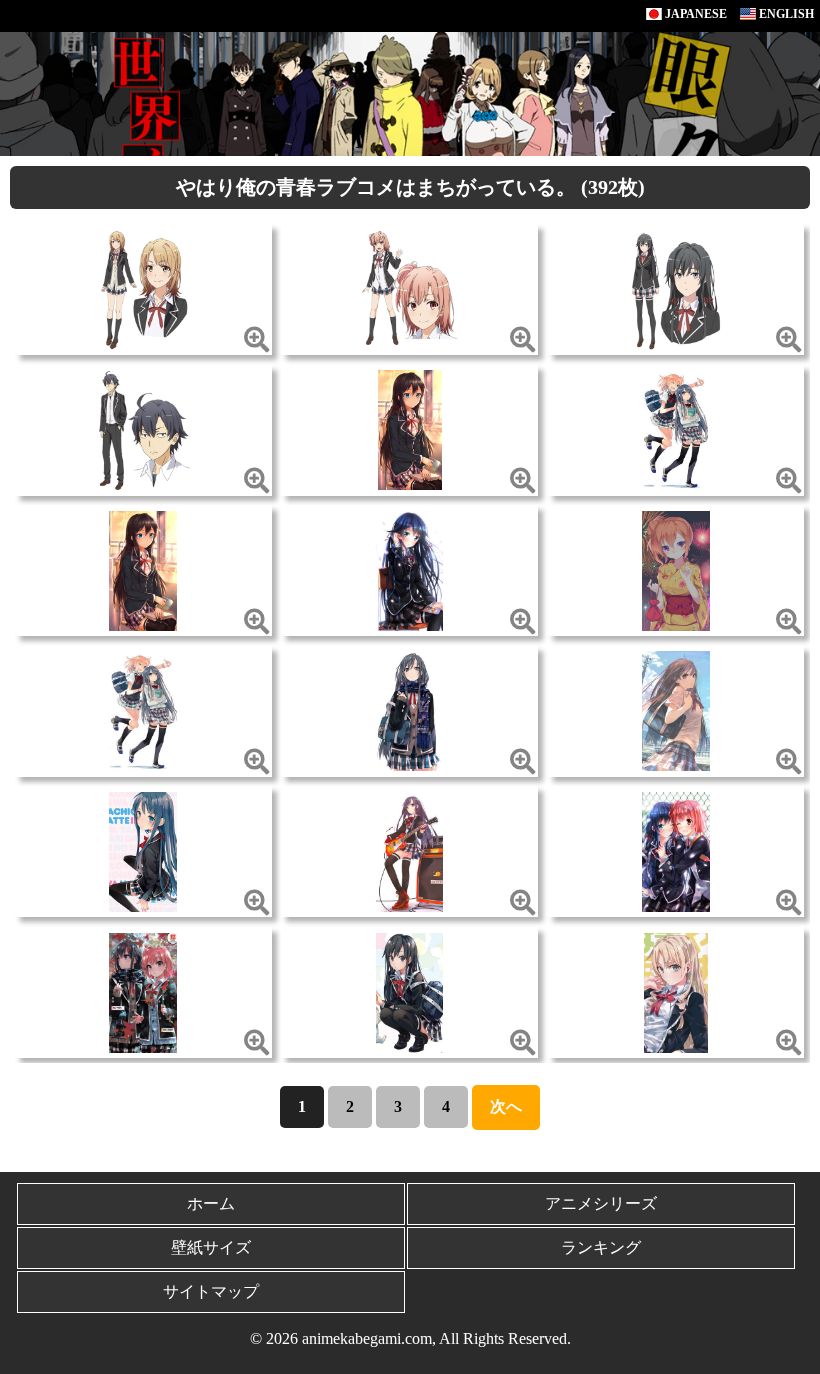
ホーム (211, 1203)
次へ (506, 1106)
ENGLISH (785, 14)
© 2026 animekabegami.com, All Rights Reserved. (410, 1338)
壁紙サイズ (211, 1247)
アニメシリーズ (601, 1203)
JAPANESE (694, 14)
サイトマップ (211, 1291)
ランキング (601, 1247)
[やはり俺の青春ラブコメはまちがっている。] (143, 287)
